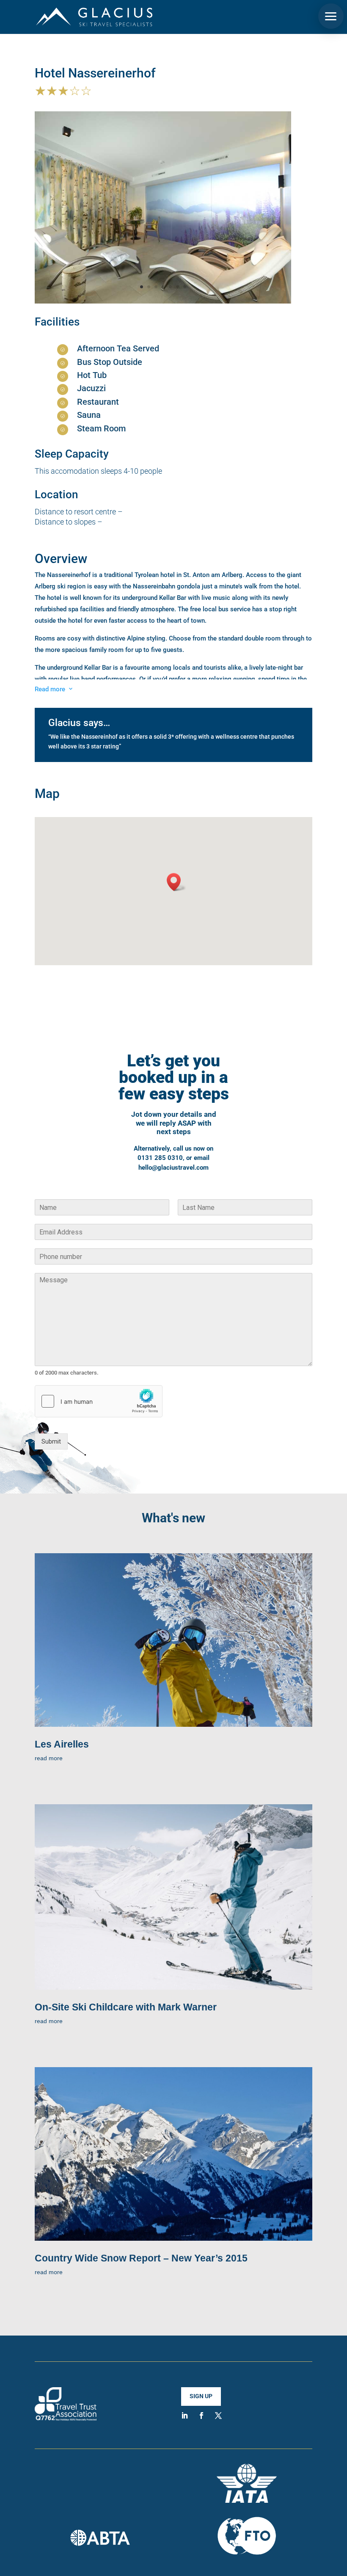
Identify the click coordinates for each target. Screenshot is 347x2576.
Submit (51, 1441)
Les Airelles (62, 1744)
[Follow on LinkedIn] (185, 2416)
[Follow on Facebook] (201, 2416)
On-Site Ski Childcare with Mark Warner (126, 2007)
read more (49, 1758)
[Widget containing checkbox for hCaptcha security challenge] (99, 1401)
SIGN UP (201, 2396)
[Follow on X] (218, 2416)
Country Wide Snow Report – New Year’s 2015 (141, 2258)
